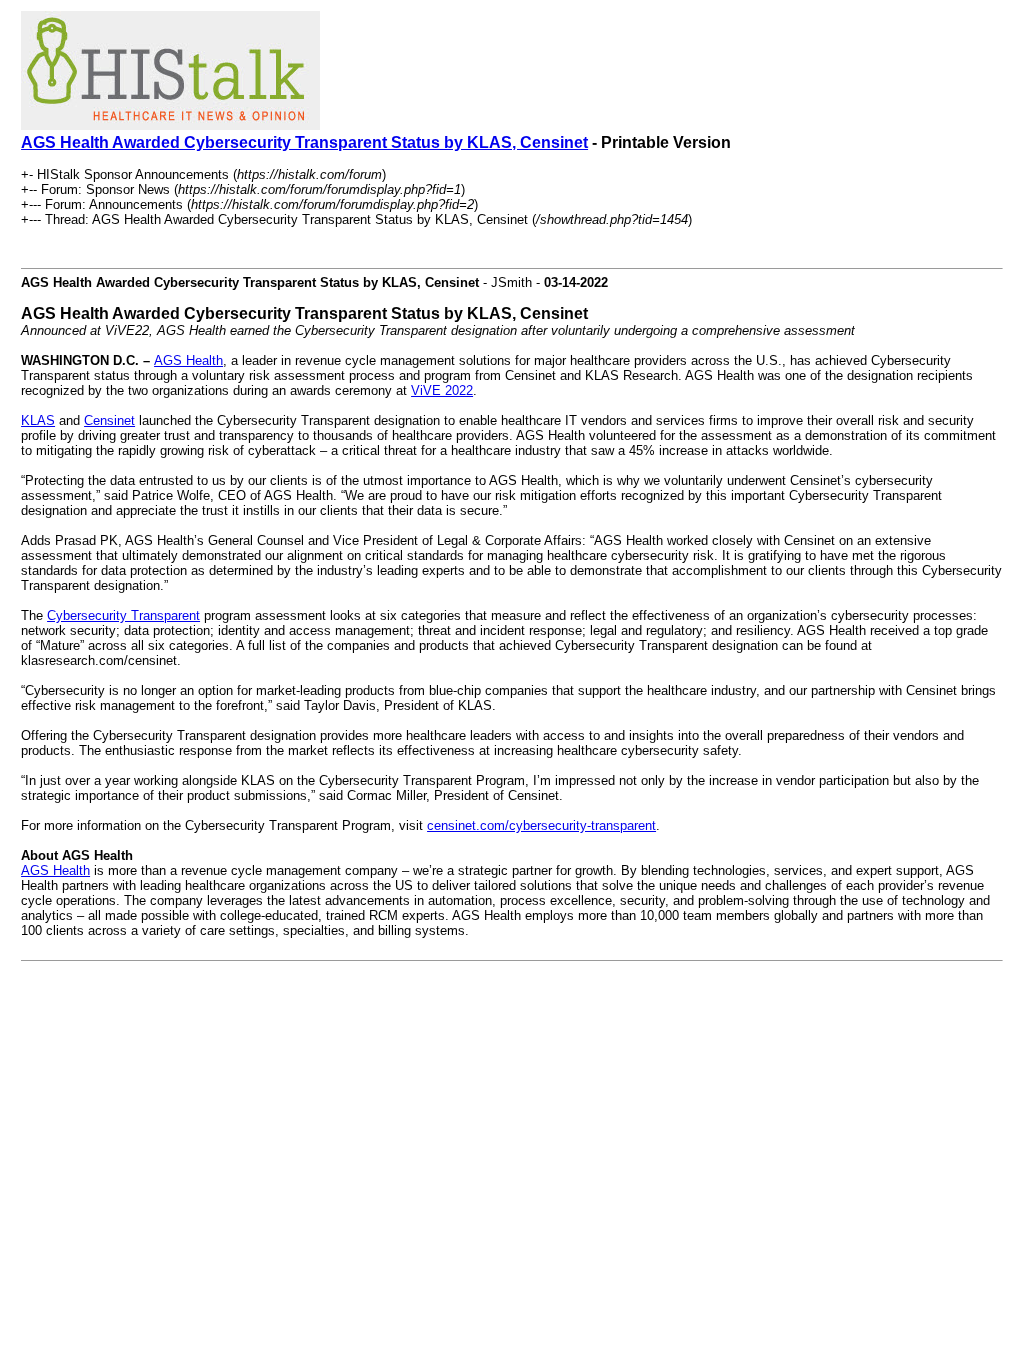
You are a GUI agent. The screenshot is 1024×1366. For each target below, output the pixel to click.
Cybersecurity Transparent (123, 615)
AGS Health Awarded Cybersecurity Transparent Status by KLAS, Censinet (304, 142)
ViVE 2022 (442, 390)
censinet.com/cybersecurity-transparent (541, 825)
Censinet (109, 420)
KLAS (38, 420)
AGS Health (188, 360)
